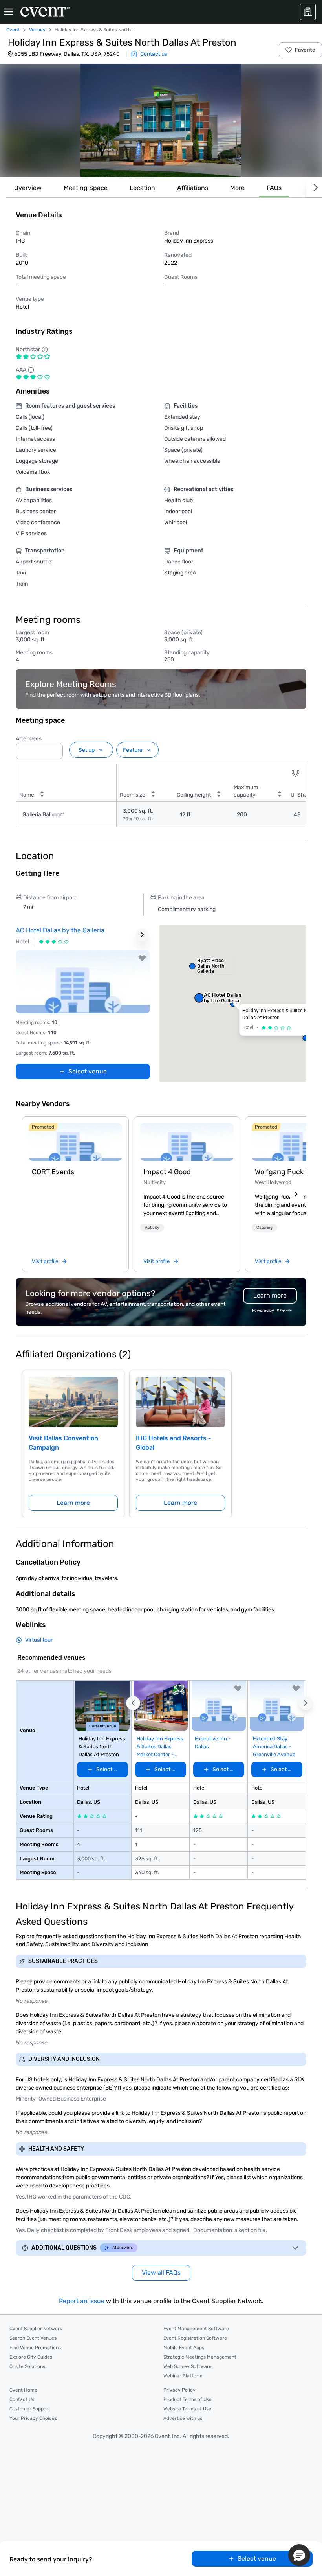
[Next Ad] (142, 935)
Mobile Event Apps (184, 2348)
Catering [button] (264, 1228)
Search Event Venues (33, 2338)
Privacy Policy (179, 2390)
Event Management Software (196, 2329)
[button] (161, 120)
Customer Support (30, 2409)
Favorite (305, 50)
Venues (37, 30)
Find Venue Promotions (35, 2348)
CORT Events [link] (53, 1172)
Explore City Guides (31, 2357)
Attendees (29, 739)
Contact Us (22, 2399)
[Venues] (308, 12)
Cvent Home (23, 2390)
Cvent (13, 30)
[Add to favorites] (142, 958)
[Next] (314, 188)
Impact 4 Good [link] (167, 1172)
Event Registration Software (195, 2338)
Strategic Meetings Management (200, 2357)
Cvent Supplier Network (36, 2329)
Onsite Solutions (27, 2366)
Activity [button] (152, 1228)
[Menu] (9, 12)
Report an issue (82, 2301)
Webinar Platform (183, 2376)
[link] (75, 1142)
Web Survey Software (188, 2366)
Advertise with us (183, 2418)
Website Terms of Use (187, 2409)
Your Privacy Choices (33, 2418)
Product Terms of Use (188, 2399)
